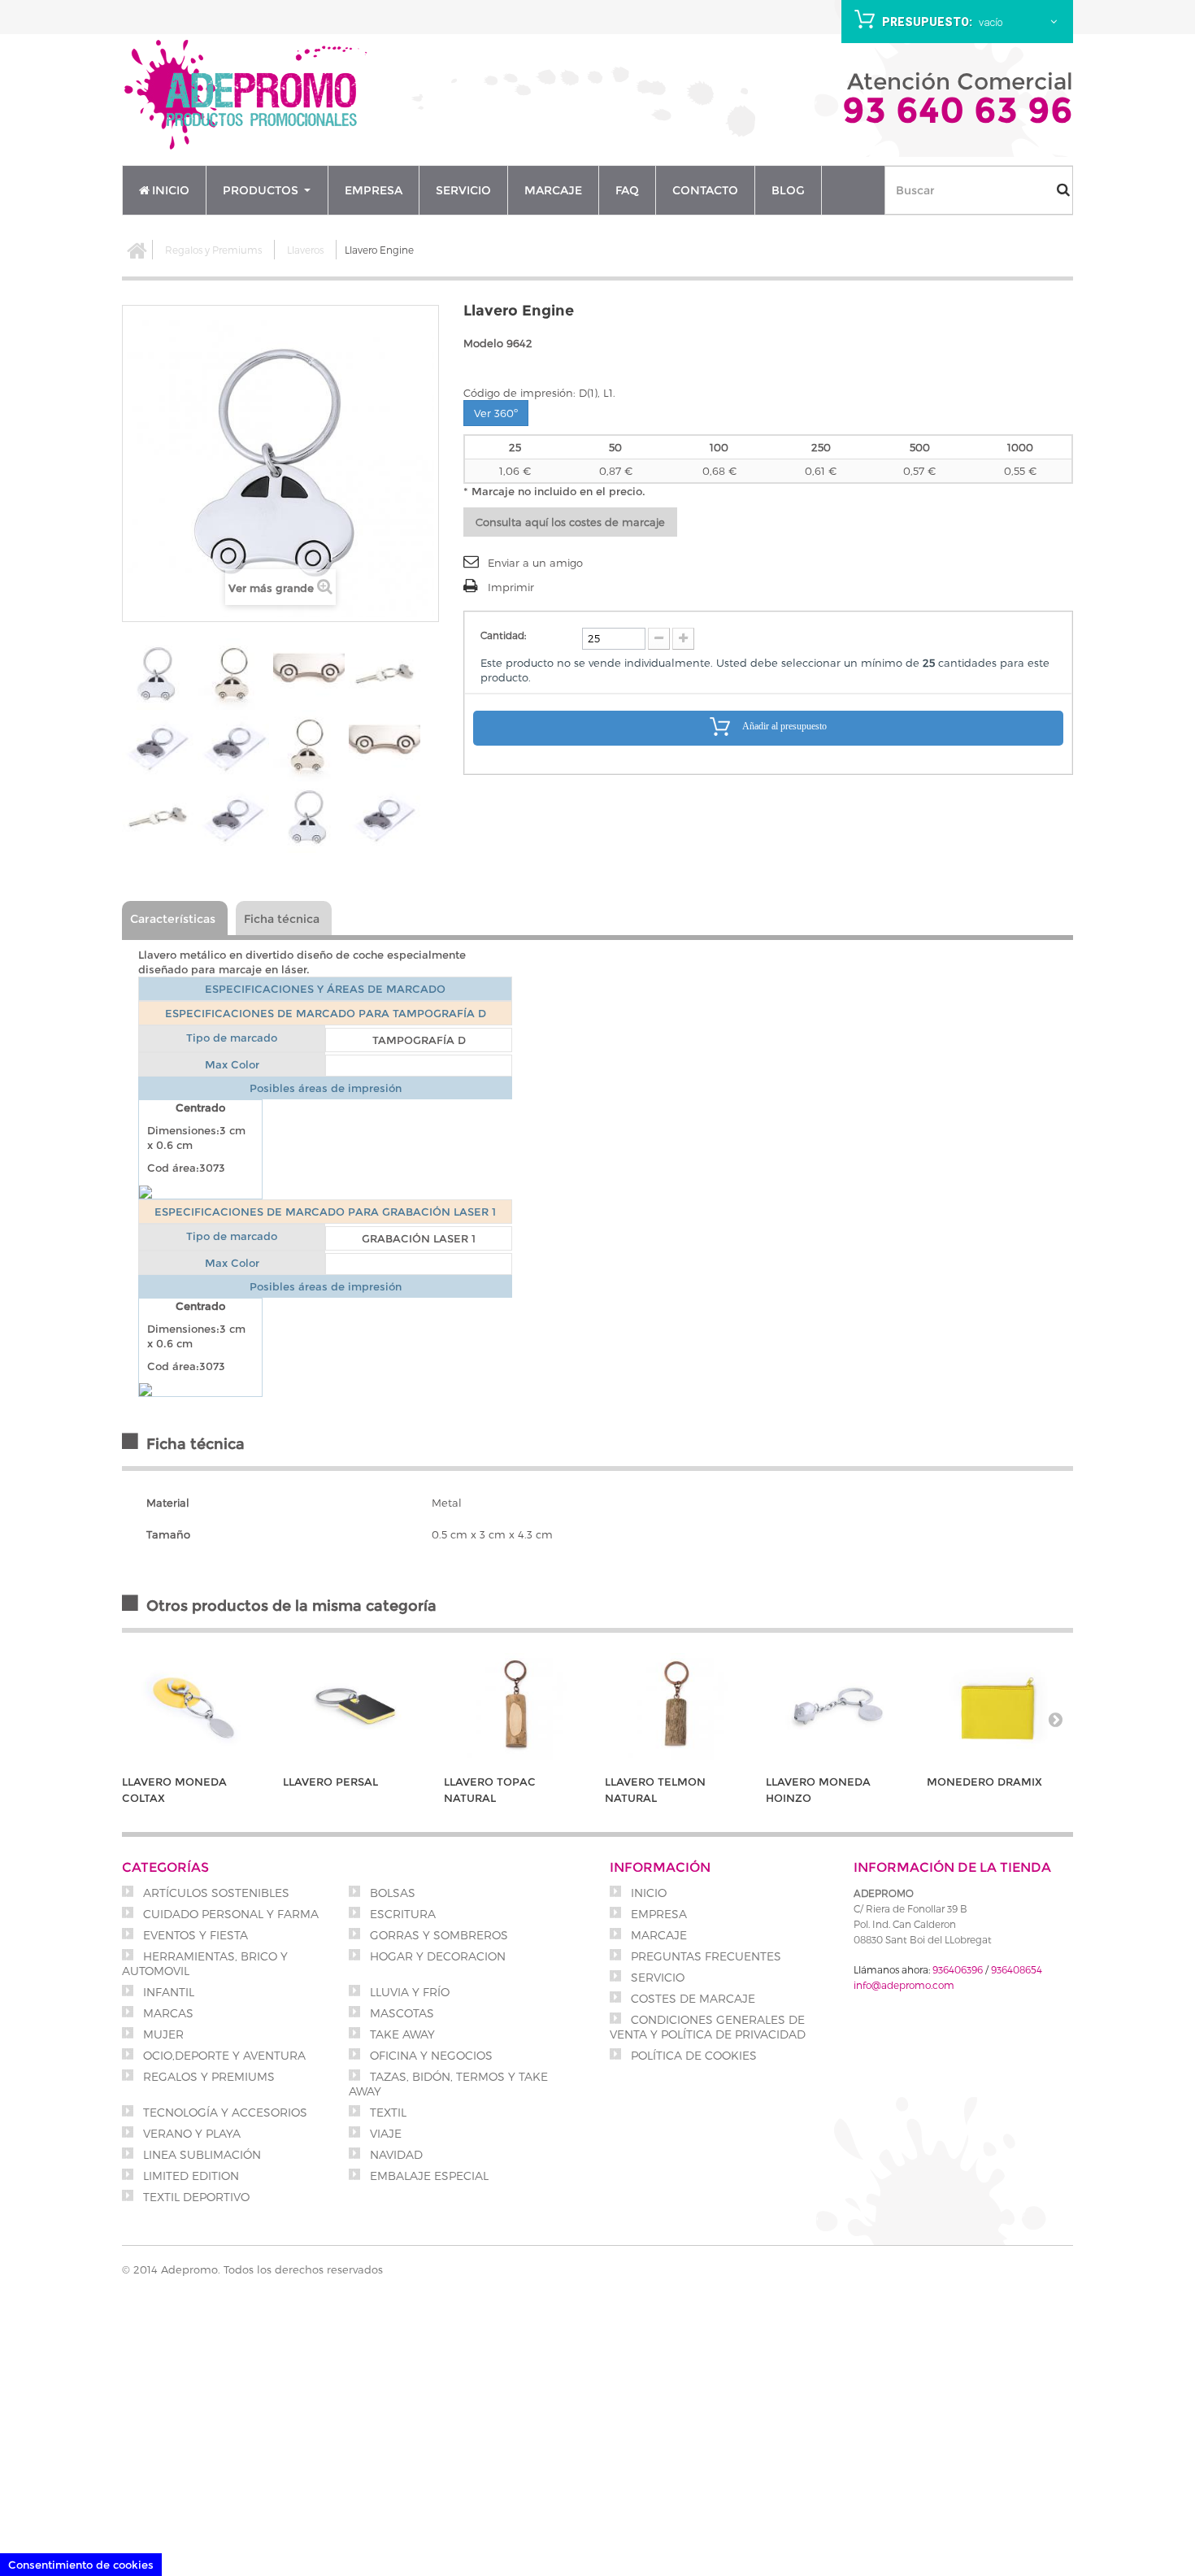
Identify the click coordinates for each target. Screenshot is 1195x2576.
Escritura (401, 1914)
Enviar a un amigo (535, 563)
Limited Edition (189, 2176)
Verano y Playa (190, 2133)
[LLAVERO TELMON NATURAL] (677, 1706)
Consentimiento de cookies (81, 2565)
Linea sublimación (200, 2154)
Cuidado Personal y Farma (229, 1914)
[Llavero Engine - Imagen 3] (309, 674)
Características (173, 919)
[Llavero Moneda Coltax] (194, 1706)
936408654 (1017, 1969)
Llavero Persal (330, 1782)
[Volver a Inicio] (137, 250)
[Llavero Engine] (233, 746)
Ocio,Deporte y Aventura (223, 2055)
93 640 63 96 (958, 110)
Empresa (657, 1914)
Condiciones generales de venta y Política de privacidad (708, 2027)
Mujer (162, 2034)
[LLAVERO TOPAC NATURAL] (516, 1706)
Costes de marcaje (691, 1998)
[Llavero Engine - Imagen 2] (233, 674)
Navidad (395, 2154)
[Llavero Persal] (355, 1706)
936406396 (958, 1969)
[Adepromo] (248, 97)
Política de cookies (692, 2055)
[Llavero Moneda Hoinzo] (838, 1706)
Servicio (656, 1977)
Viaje (384, 2133)
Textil (387, 2112)
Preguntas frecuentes (704, 1956)
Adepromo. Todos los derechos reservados (272, 2269)
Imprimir (511, 587)
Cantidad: (503, 635)
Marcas (167, 2013)
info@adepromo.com (904, 1985)
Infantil (167, 1992)
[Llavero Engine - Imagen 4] (385, 674)
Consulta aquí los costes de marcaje (570, 522)
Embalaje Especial (428, 2176)
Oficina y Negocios (430, 2055)
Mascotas (400, 2013)
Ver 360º (496, 413)
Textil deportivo (195, 2197)
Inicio (647, 1893)
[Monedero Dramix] (999, 1706)
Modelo (483, 343)
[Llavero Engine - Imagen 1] (158, 674)
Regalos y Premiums (213, 250)
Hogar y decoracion (436, 1956)
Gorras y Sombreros (437, 1935)
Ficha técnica (282, 919)
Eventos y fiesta (194, 1935)
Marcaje (657, 1935)
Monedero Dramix (984, 1782)
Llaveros (305, 250)
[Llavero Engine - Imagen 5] (158, 746)
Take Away (401, 2034)
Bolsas (391, 1893)
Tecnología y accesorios (224, 2112)
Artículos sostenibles (215, 1893)
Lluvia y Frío (408, 1992)
